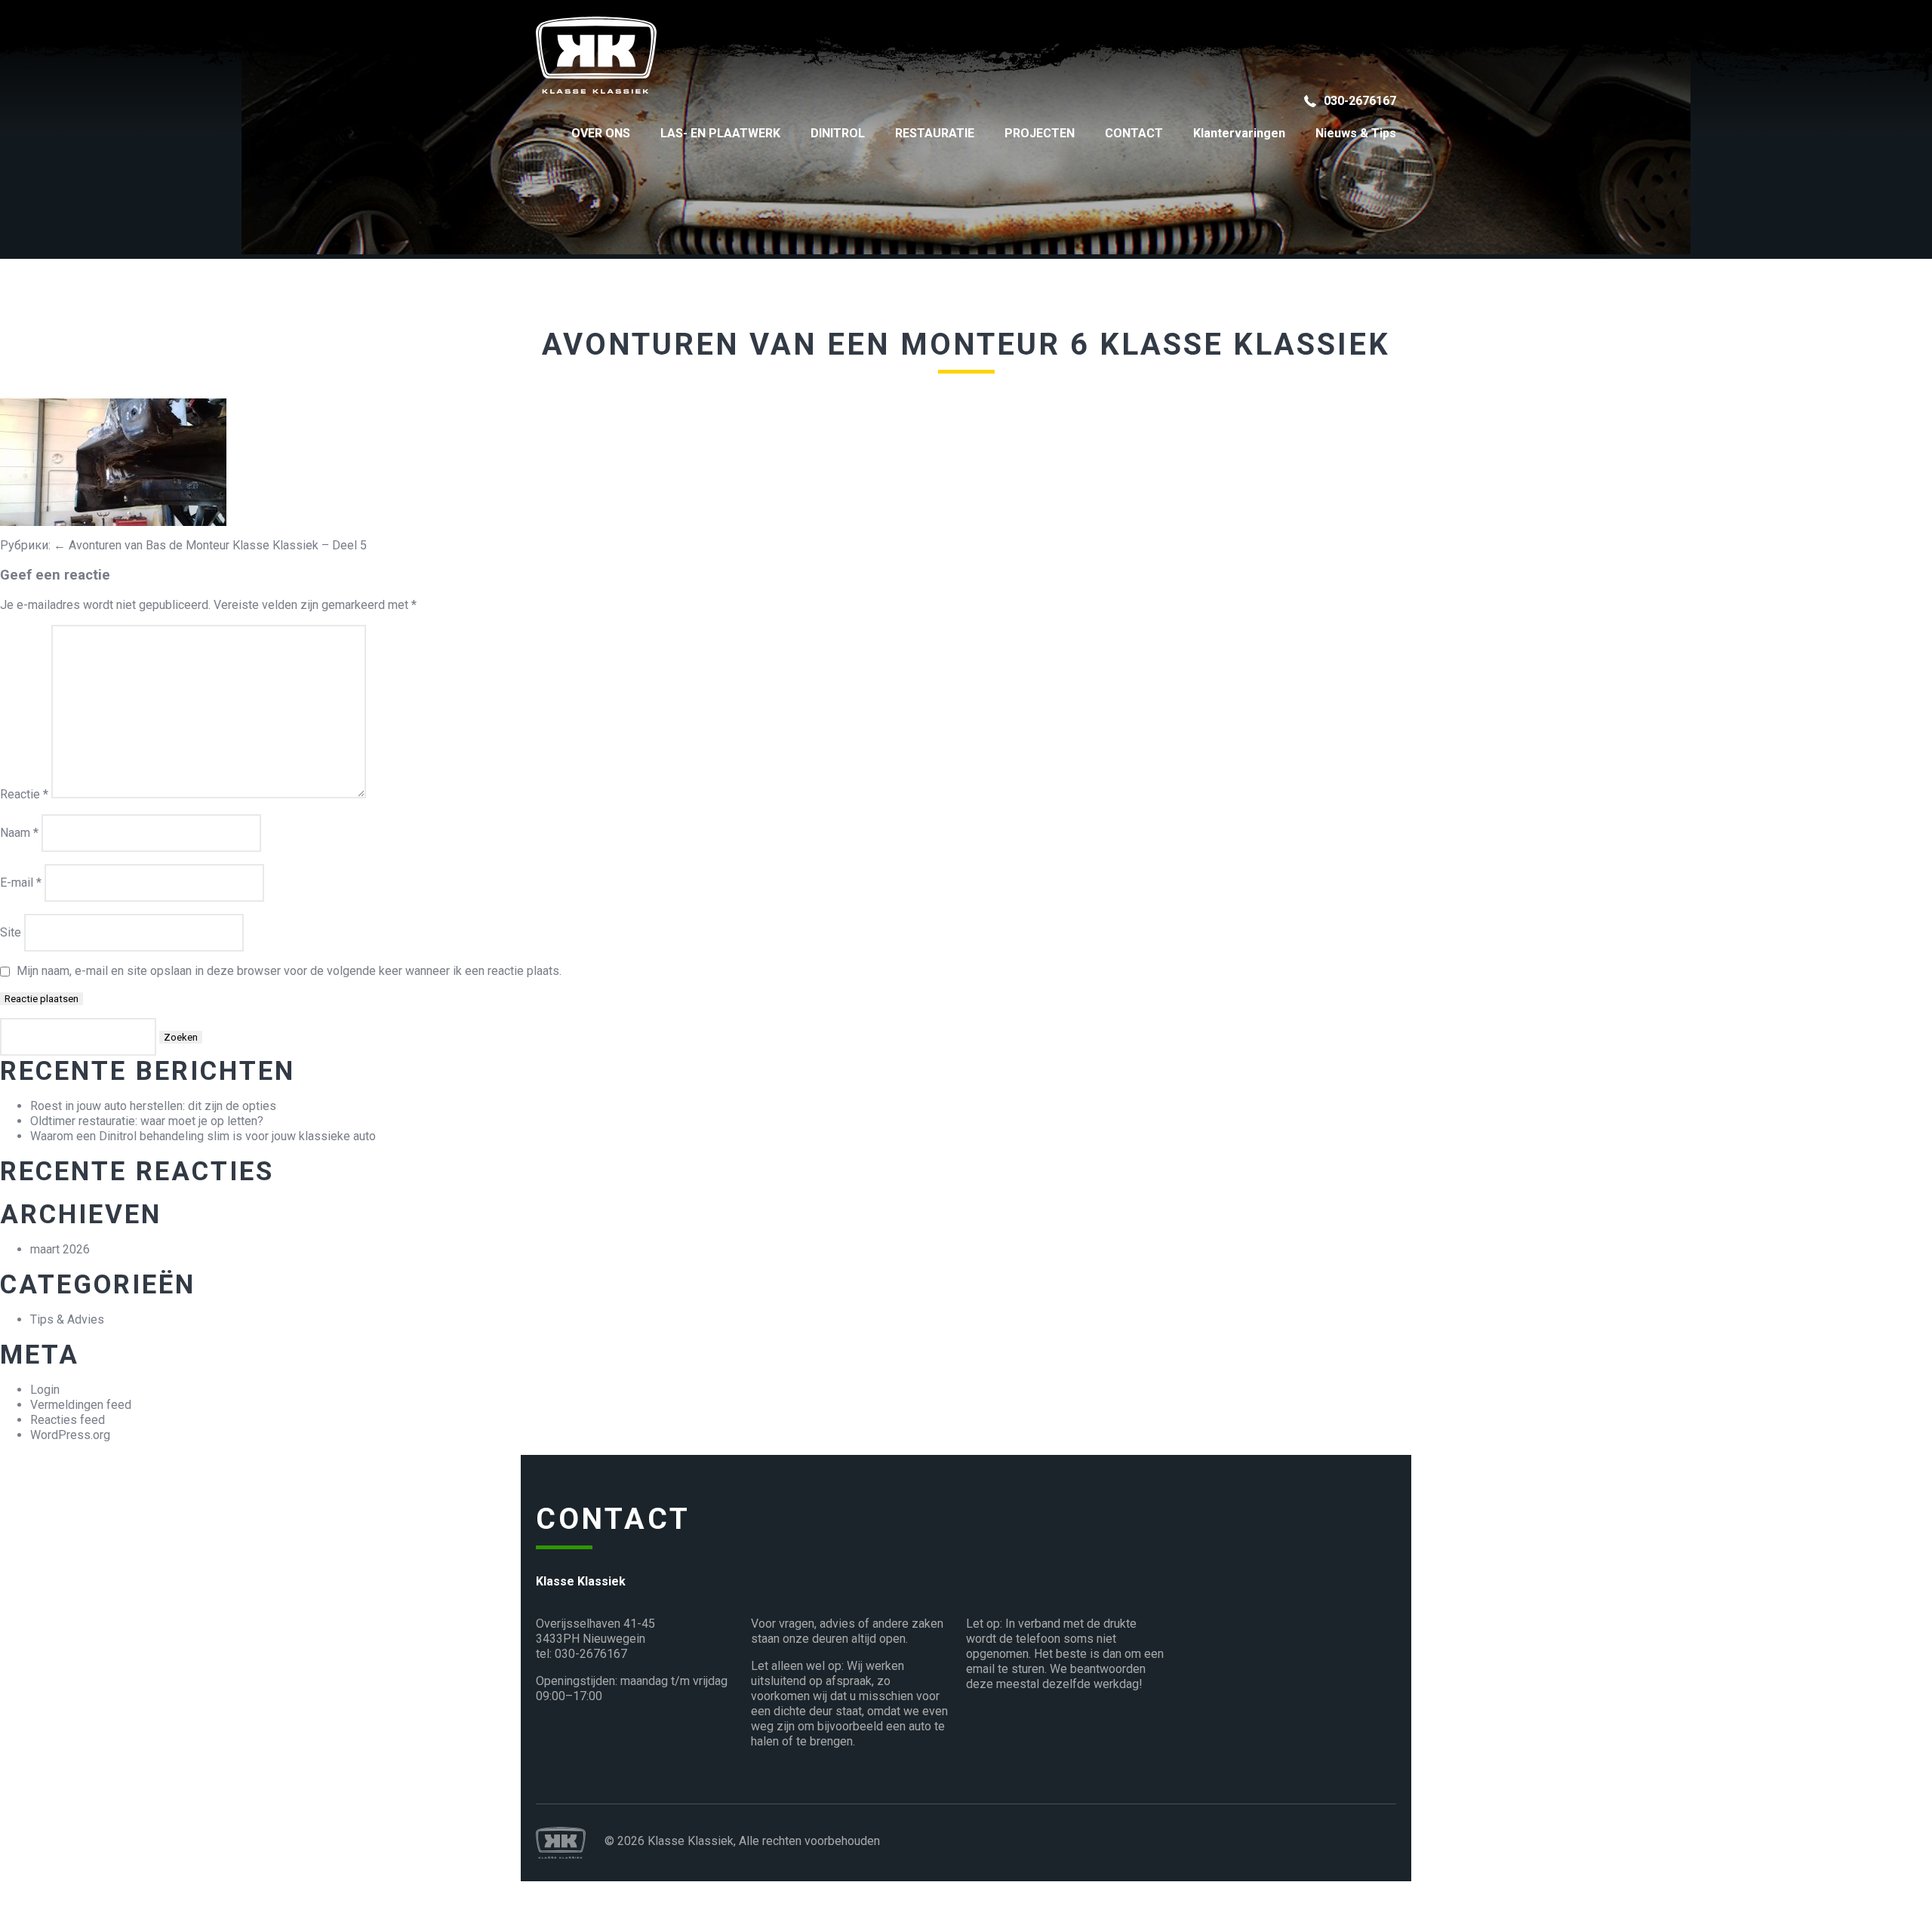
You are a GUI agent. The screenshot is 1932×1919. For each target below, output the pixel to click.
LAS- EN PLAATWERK (720, 133)
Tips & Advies (67, 1319)
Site (11, 932)
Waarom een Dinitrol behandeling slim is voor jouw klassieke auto (203, 1136)
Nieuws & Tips (1356, 133)
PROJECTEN (1040, 133)
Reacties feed (68, 1420)
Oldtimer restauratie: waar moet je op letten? (147, 1121)
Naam (19, 833)
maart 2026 (60, 1249)
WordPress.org (70, 1435)
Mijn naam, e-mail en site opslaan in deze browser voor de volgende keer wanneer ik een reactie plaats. (289, 971)
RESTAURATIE (935, 133)
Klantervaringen (1239, 133)
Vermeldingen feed (81, 1405)
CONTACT (1134, 133)
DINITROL (838, 133)
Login (45, 1390)
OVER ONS (601, 133)
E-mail (21, 883)
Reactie (24, 794)
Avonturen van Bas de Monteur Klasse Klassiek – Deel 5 (210, 545)
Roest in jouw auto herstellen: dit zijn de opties (153, 1106)
